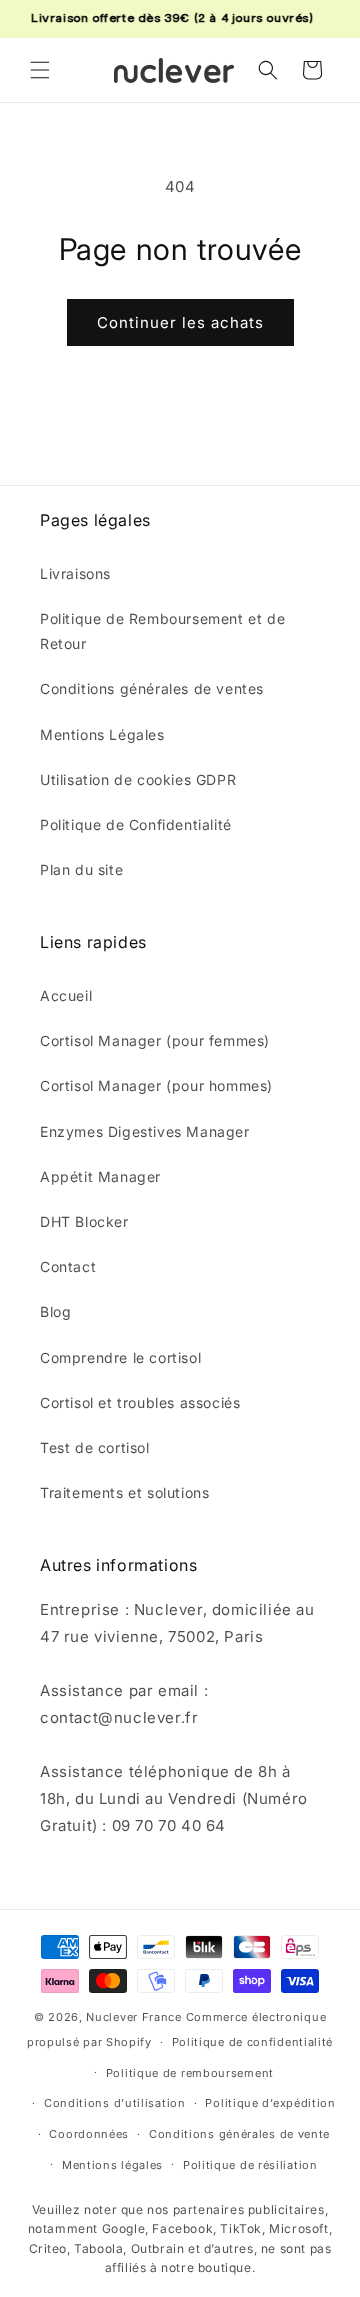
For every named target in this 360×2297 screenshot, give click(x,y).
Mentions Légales (102, 734)
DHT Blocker (84, 1221)
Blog (55, 1311)
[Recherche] (268, 70)
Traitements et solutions (124, 1492)
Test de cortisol (95, 1447)
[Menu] (40, 70)
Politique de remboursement (190, 2073)
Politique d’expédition (270, 2103)
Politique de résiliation (250, 2165)
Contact (68, 1266)
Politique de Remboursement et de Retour (162, 631)
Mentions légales (112, 2165)
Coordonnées (89, 2134)
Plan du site (81, 869)
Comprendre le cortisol (120, 1357)
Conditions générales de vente (239, 2134)
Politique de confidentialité (253, 2042)
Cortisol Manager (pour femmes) (155, 1040)
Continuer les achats (180, 322)
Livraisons (75, 573)
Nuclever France (134, 2017)
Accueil (66, 995)
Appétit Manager (100, 1176)
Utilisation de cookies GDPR (138, 779)
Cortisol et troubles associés (140, 1402)
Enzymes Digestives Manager (145, 1131)
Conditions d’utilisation (115, 2103)
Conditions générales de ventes (152, 688)
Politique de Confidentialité (136, 824)
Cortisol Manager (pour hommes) (156, 1085)
